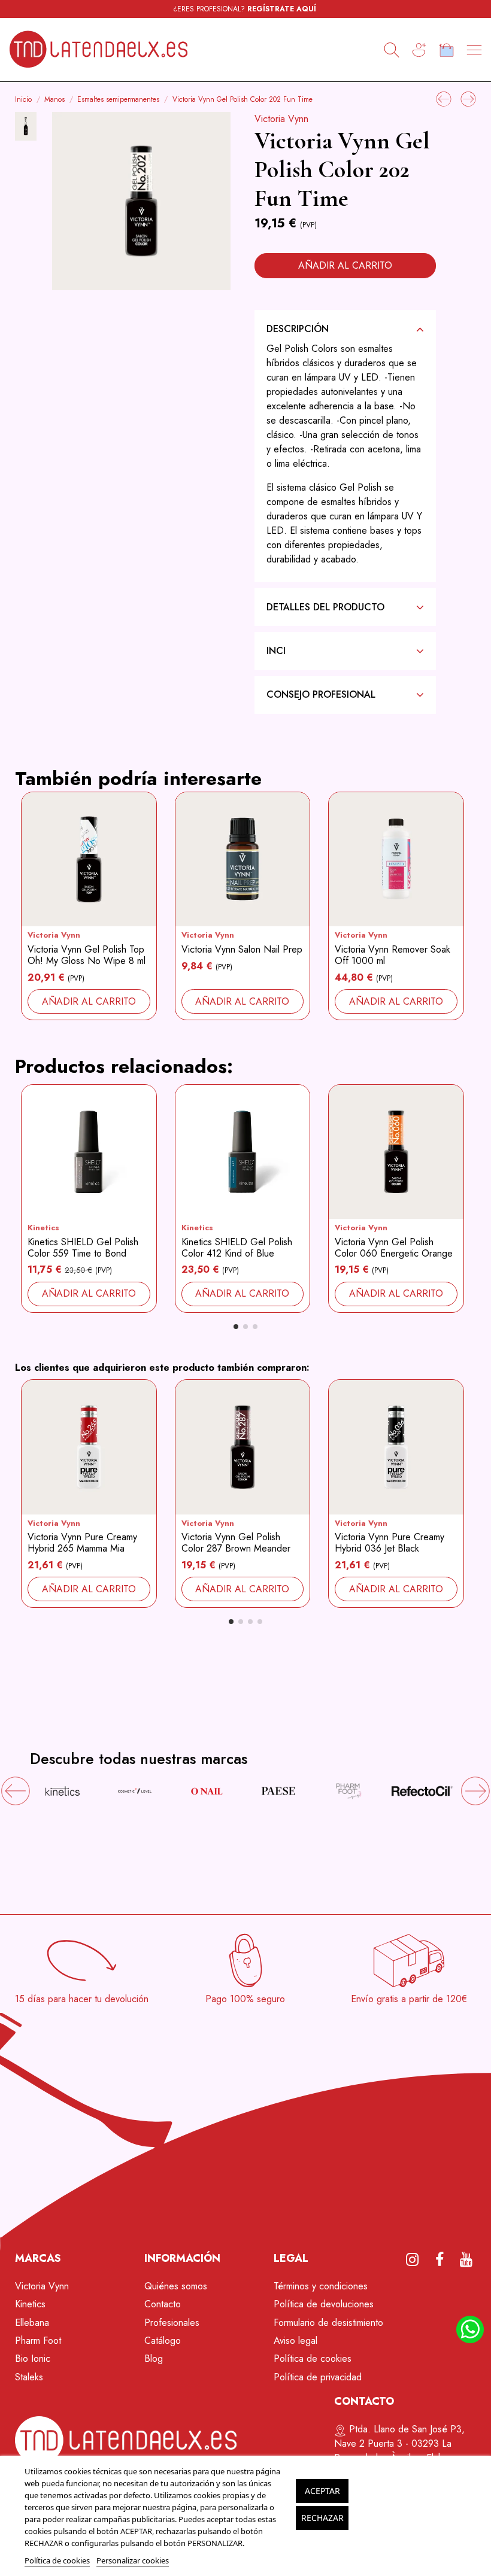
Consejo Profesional (321, 694)
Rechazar (322, 2518)
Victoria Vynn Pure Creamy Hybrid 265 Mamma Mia (82, 1543)
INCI (276, 651)
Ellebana (32, 2323)
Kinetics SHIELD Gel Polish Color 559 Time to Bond (83, 1248)
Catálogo (163, 2341)
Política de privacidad (318, 2377)
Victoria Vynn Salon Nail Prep (242, 949)
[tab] (345, 329)
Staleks (29, 2377)
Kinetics (43, 1228)
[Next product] (468, 98)
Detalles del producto (325, 607)
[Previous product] (445, 98)
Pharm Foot (38, 2341)
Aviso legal (295, 2341)
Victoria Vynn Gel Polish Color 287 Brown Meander (236, 1543)
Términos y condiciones (321, 2286)
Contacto (163, 2304)
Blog (154, 2358)
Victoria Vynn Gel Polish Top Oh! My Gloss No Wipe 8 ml (87, 955)
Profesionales (172, 2323)
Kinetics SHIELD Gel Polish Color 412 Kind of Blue (237, 1248)
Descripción (298, 329)
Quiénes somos (176, 2286)
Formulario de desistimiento (328, 2323)
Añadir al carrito (345, 265)
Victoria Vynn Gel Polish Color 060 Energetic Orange (394, 1248)
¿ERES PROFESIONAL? (245, 9)
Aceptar (322, 2491)
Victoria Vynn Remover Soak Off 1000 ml (393, 955)
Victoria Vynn (281, 119)
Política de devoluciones (324, 2304)
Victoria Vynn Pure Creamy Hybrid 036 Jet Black (390, 1543)
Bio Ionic (33, 2358)
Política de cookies (313, 2358)
